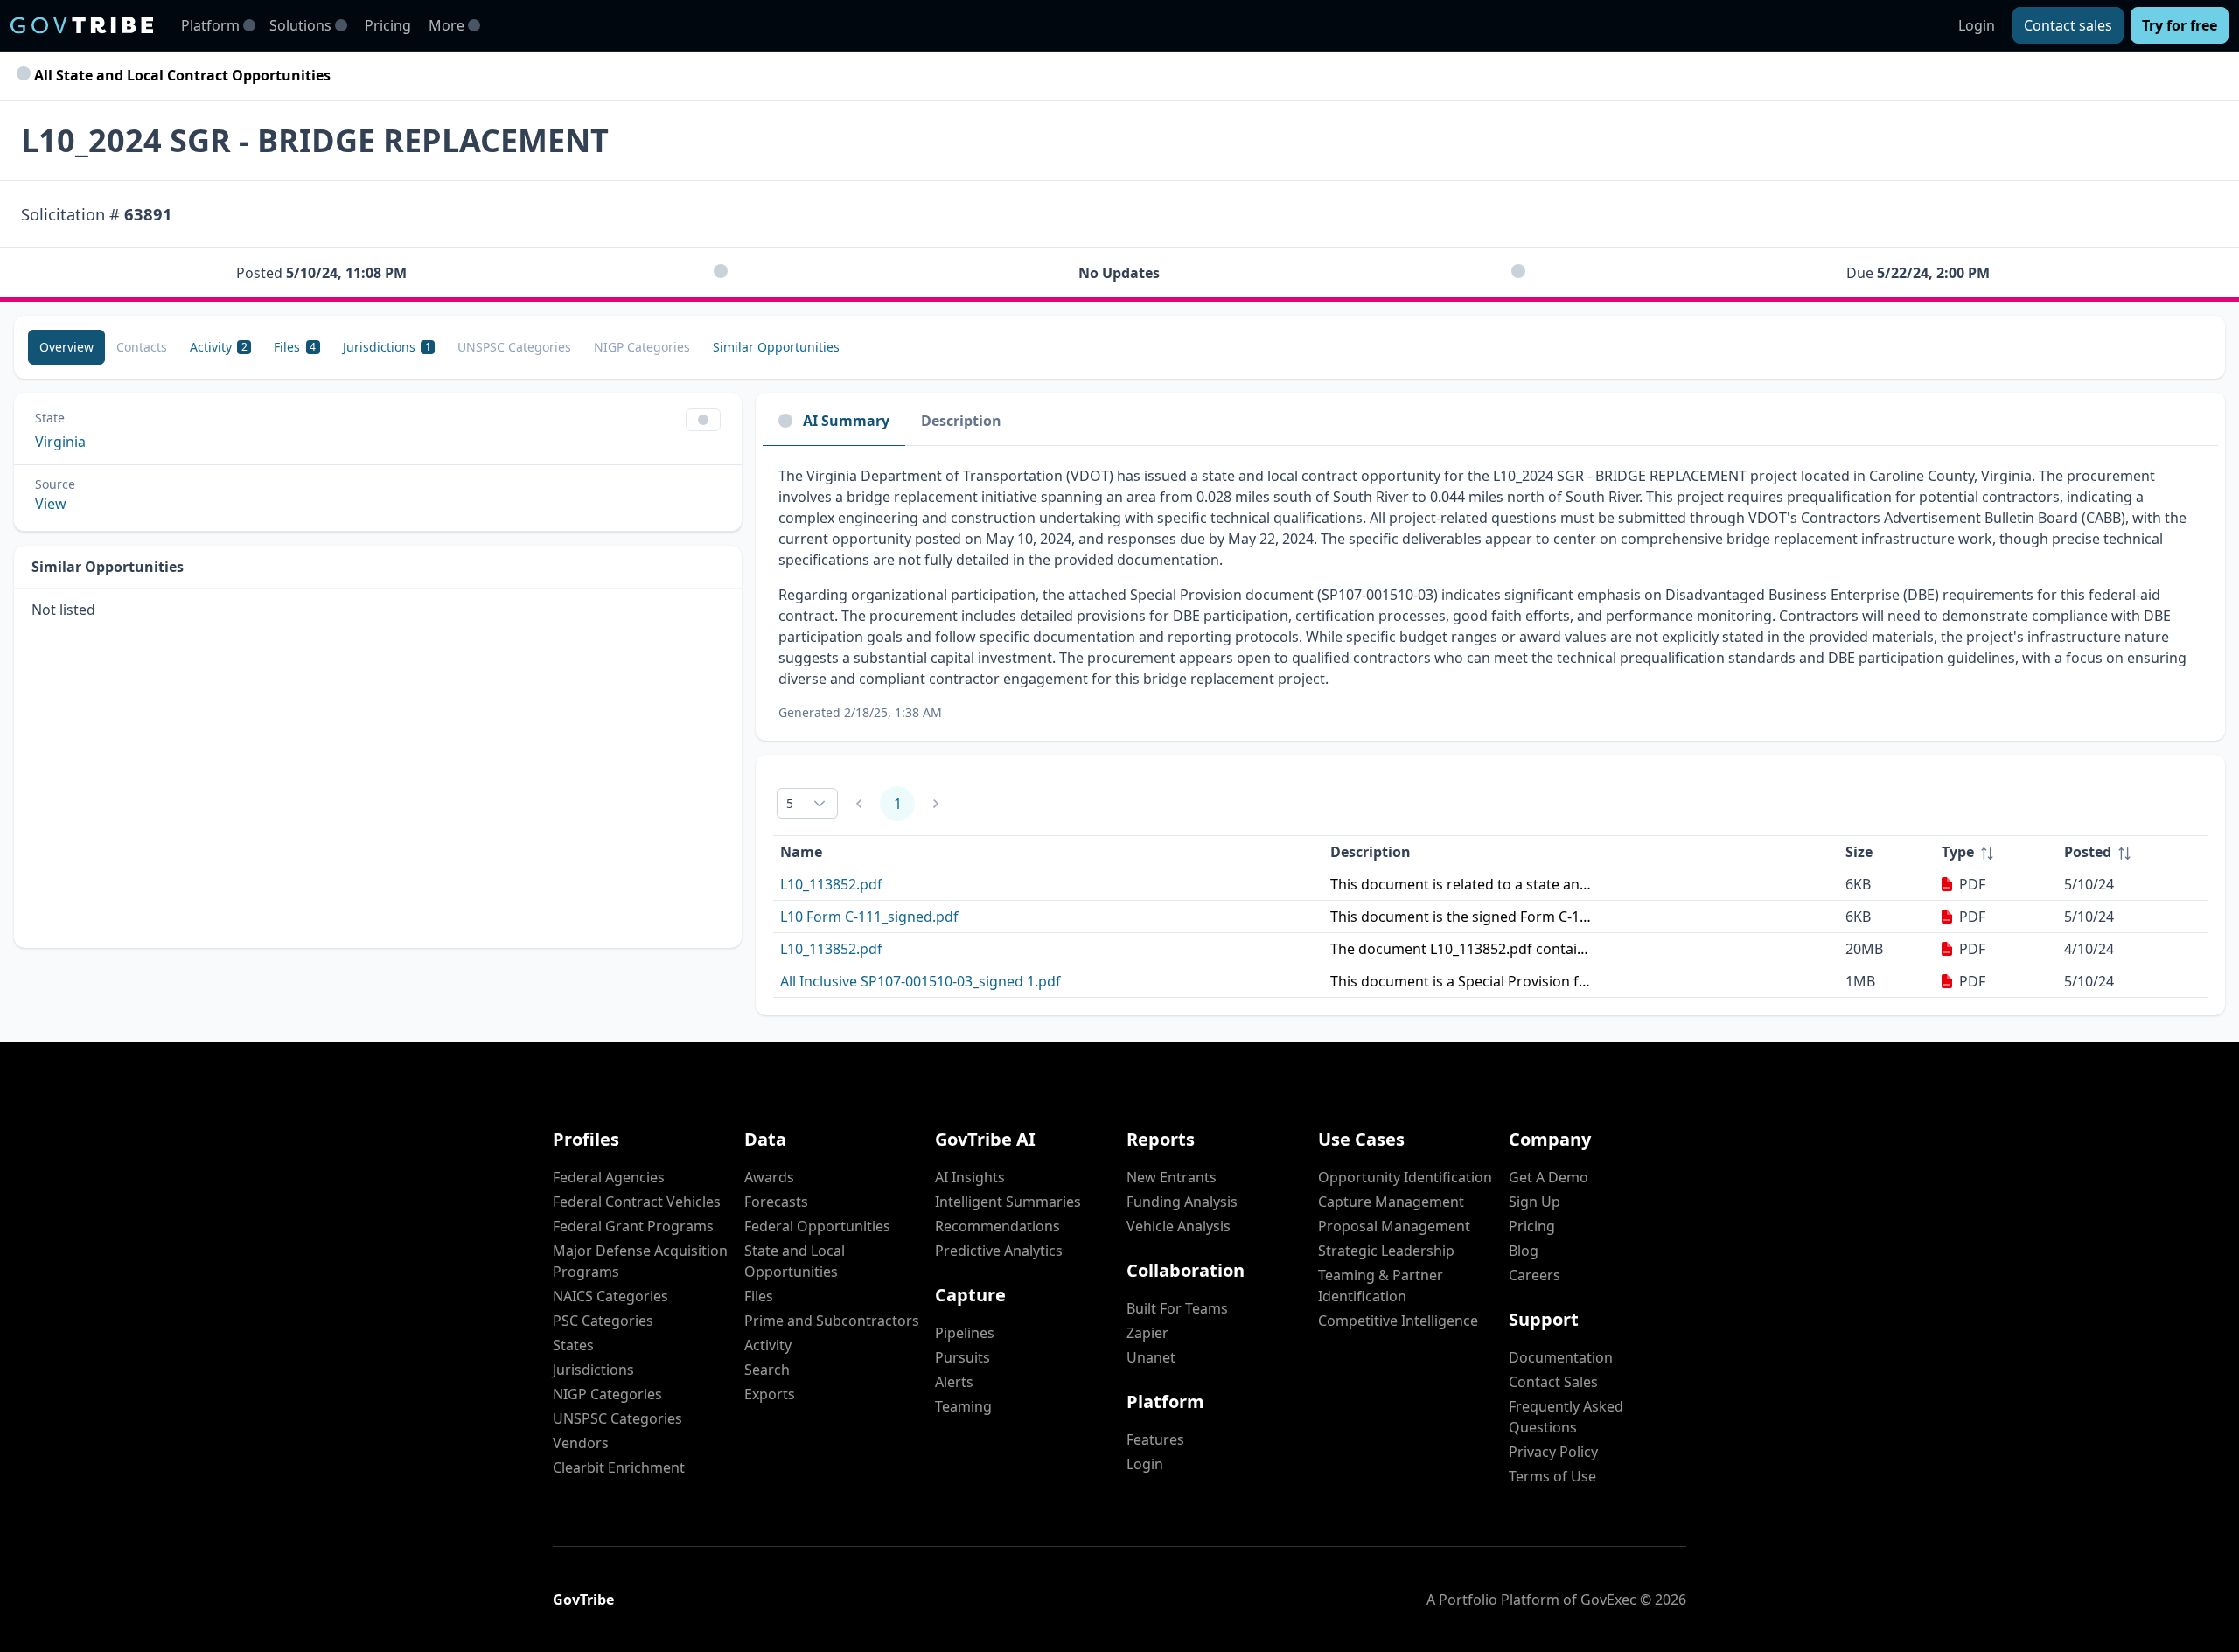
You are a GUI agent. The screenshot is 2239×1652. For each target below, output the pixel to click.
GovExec (1608, 1600)
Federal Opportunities (817, 1226)
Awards (769, 1177)
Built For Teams (1177, 1308)
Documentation (1561, 1357)
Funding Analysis (1182, 1202)
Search (767, 1370)
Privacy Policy (1553, 1452)
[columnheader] (1996, 852)
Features (1155, 1439)
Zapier (1147, 1333)
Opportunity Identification (1405, 1177)
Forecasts (776, 1202)
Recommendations (997, 1226)
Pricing (388, 25)
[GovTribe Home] (82, 25)
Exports (770, 1394)
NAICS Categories (610, 1296)
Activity (768, 1345)
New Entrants (1172, 1177)
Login (1977, 25)
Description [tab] (961, 421)
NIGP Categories (607, 1394)
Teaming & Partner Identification (1381, 1286)
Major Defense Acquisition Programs (640, 1261)
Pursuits (963, 1357)
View (51, 504)
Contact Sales (1553, 1382)
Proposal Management (1394, 1226)
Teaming (963, 1406)
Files (759, 1296)
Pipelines (965, 1333)
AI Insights (970, 1177)
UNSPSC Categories (617, 1418)
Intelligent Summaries (1008, 1202)
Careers (1535, 1275)
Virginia (60, 442)
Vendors (581, 1443)
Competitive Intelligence (1398, 1321)
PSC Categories (603, 1321)
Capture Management (1391, 1202)
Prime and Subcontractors (832, 1321)
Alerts (954, 1382)
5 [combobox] (790, 803)
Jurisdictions (593, 1370)
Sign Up (1535, 1202)
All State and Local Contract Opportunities (181, 75)
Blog (1524, 1251)
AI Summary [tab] (846, 421)
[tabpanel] (1490, 593)
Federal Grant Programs (633, 1226)
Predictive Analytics (999, 1251)
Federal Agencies (609, 1177)
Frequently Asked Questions (1566, 1417)
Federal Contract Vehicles (637, 1202)
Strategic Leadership (1386, 1251)
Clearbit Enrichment (619, 1467)
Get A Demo (1548, 1177)
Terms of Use (1552, 1476)
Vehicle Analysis (1179, 1226)
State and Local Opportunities (795, 1261)
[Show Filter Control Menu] (703, 420)
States (573, 1345)
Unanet (1151, 1357)
